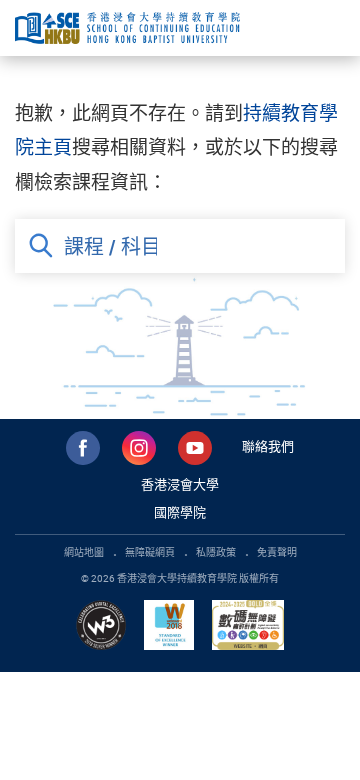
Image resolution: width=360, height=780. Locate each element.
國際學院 (180, 512)
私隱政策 (216, 552)
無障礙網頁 (150, 552)
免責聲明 (277, 552)
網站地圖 (84, 552)
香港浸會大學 (180, 484)
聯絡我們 (268, 446)
